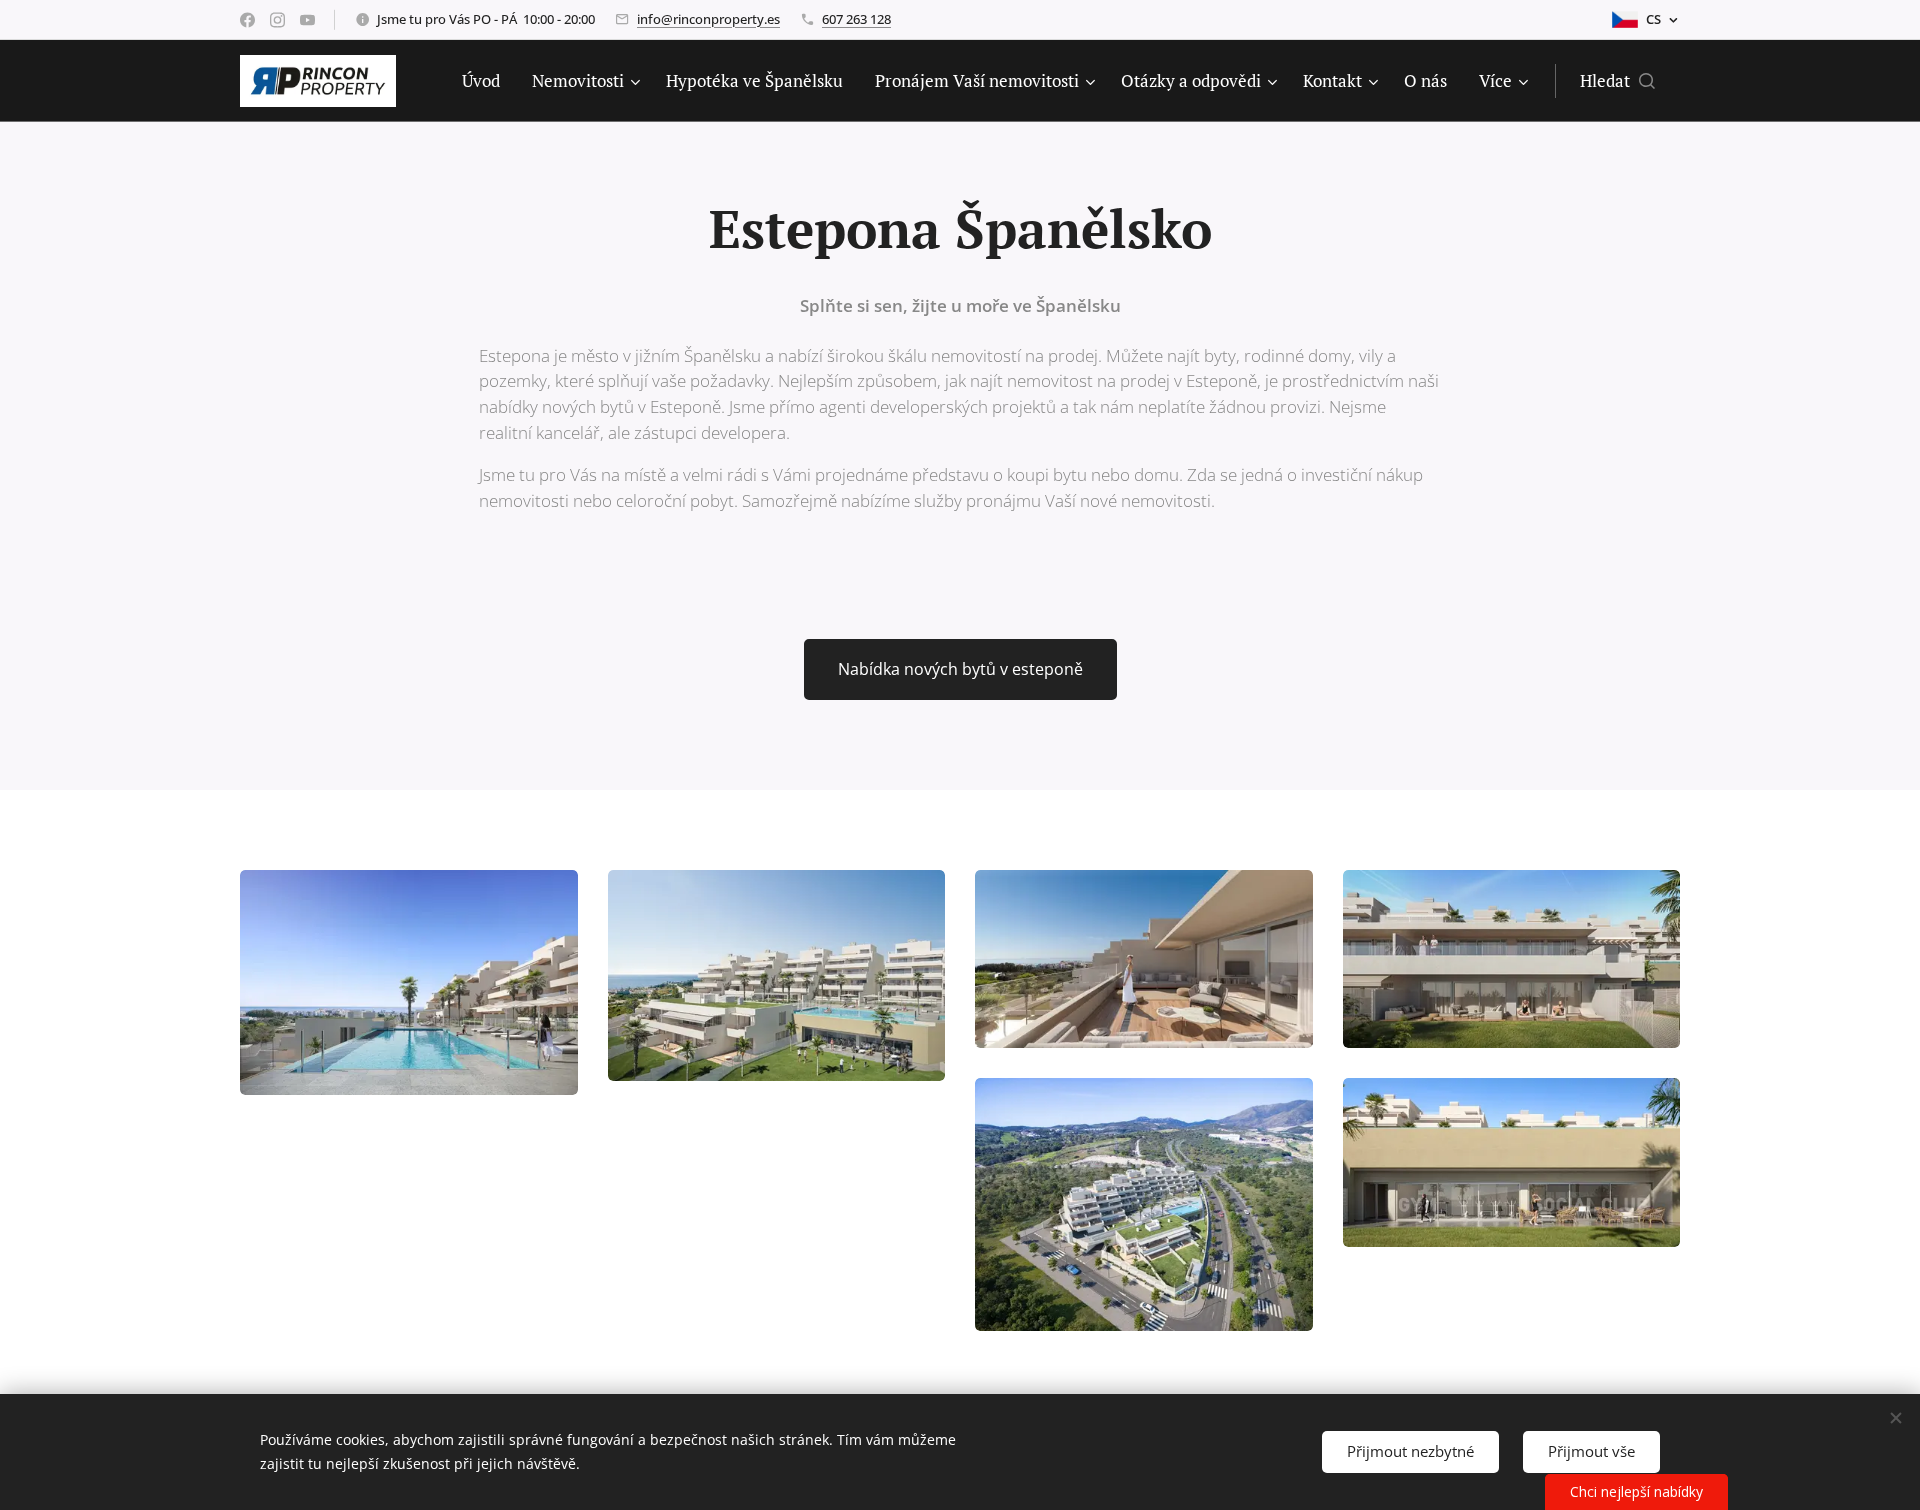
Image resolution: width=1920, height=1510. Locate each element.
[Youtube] (307, 20)
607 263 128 (856, 19)
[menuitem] (486, 81)
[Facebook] (247, 20)
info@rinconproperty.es (708, 19)
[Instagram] (277, 20)
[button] (1617, 81)
